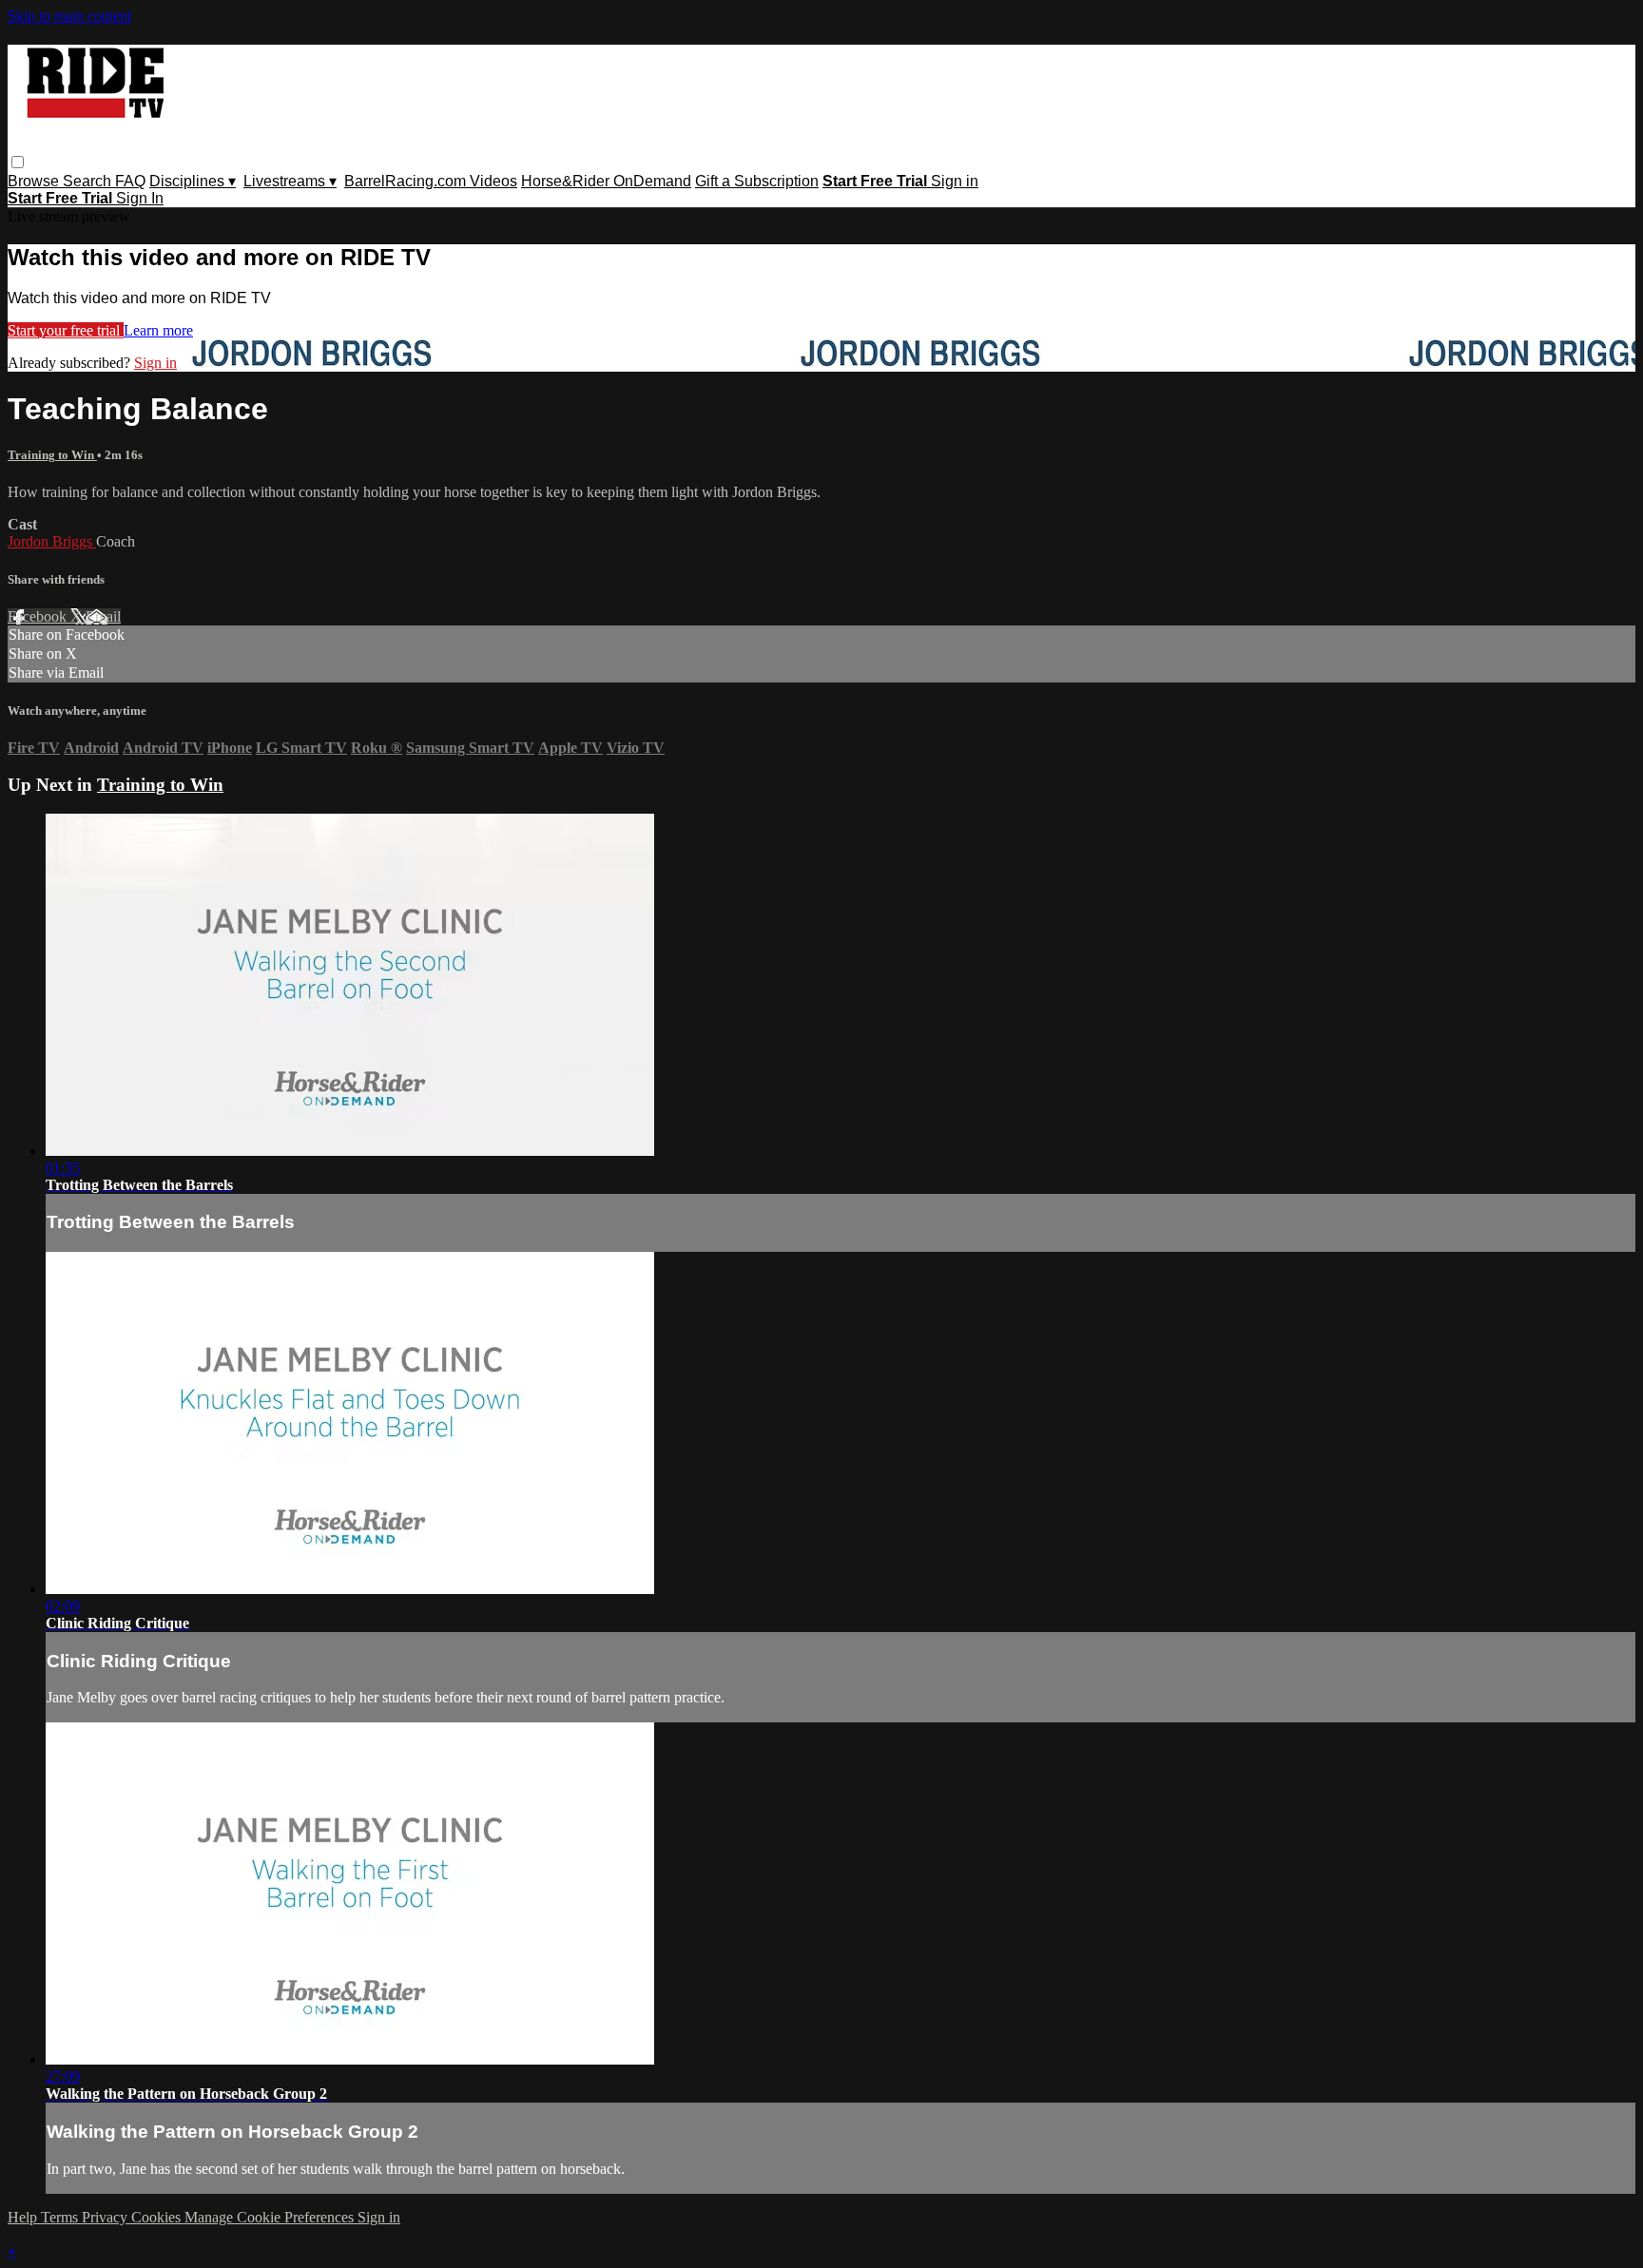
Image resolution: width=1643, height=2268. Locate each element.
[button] (18, 162)
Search (89, 181)
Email (103, 616)
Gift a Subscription (757, 181)
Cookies (158, 2217)
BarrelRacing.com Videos (431, 181)
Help (24, 2217)
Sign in (955, 181)
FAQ (130, 181)
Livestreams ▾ (290, 181)
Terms (61, 2217)
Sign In (140, 198)
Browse (35, 181)
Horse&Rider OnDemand (606, 181)
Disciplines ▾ (193, 181)
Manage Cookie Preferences (271, 2217)
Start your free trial (66, 330)
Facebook (39, 616)
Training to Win (52, 455)
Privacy (106, 2217)
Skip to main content (69, 16)
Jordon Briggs (52, 541)
